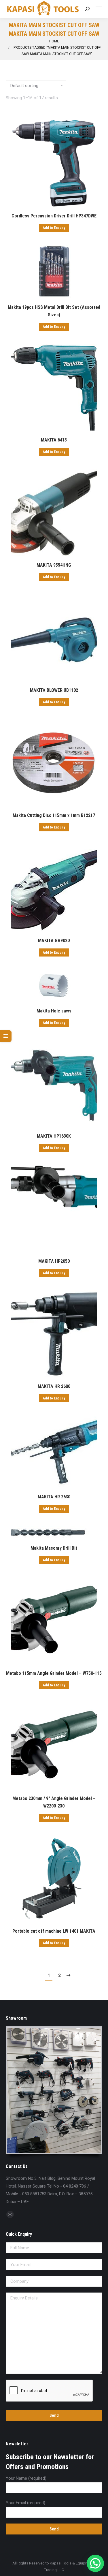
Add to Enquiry (54, 228)
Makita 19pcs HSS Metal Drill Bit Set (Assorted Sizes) (54, 311)
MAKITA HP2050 (54, 1261)
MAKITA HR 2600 (54, 1386)
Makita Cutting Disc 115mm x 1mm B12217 (54, 815)
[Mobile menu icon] (99, 9)
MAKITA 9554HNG (54, 565)
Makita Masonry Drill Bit (54, 1548)
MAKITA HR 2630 (54, 1497)
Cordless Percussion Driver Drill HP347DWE (54, 216)
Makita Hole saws (54, 1011)
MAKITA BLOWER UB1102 (54, 690)
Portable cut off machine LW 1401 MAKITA (54, 1931)
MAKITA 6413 (54, 440)
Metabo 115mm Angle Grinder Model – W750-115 (54, 1673)
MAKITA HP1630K (54, 1136)
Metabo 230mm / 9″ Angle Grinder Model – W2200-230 (54, 1802)
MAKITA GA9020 (54, 941)
